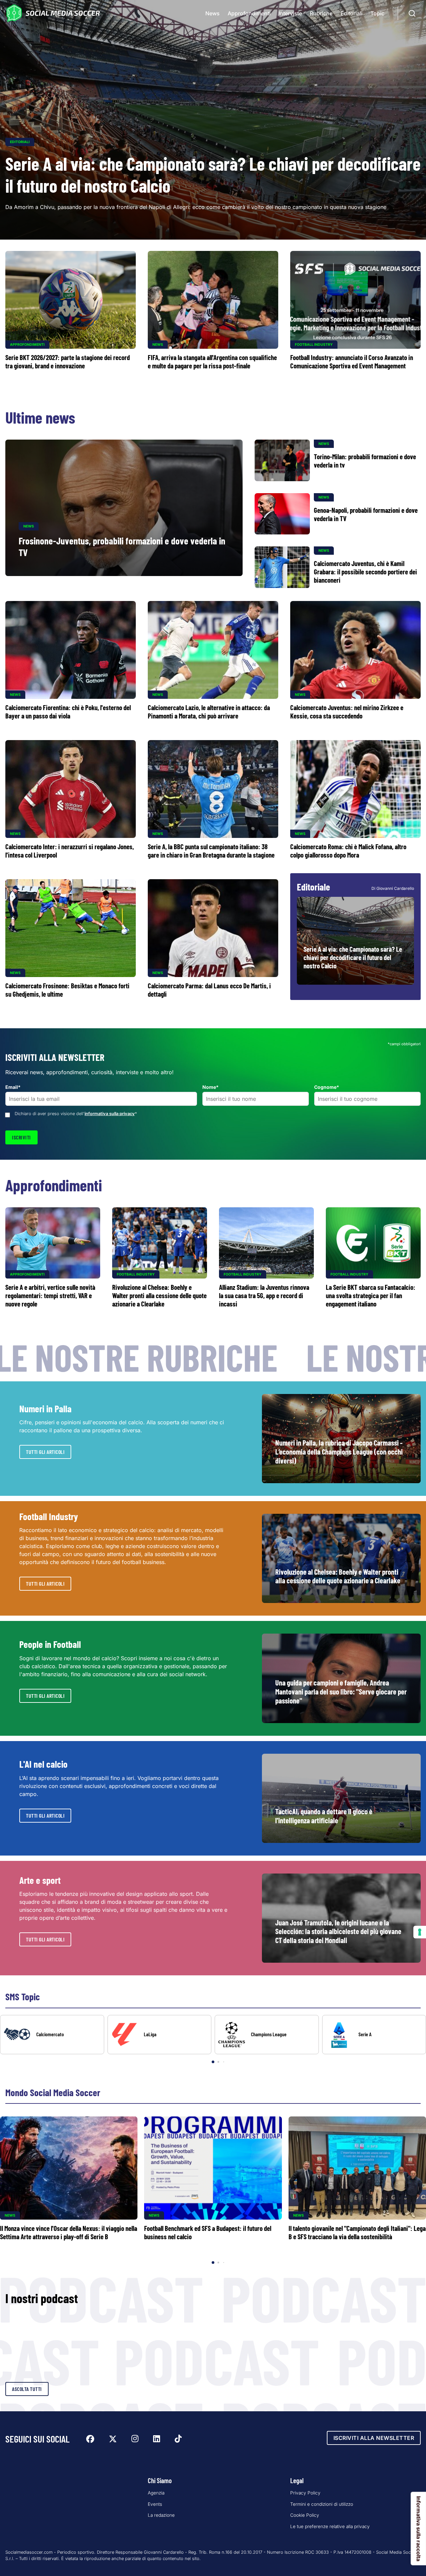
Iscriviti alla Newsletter (374, 2438)
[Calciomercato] (52, 2035)
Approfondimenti (249, 13)
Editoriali (351, 13)
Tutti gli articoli (45, 1452)
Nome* (211, 1087)
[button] (409, 2040)
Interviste (290, 13)
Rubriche (321, 13)
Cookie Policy (305, 2515)
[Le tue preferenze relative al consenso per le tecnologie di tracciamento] (420, 1932)
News (213, 13)
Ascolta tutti (27, 2389)
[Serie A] (374, 2035)
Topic (377, 13)
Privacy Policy (305, 2493)
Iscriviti (21, 1137)
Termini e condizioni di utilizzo (322, 2504)
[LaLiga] (160, 2035)
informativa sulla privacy (110, 1114)
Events (155, 2504)
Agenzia (156, 2493)
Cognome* (327, 1087)
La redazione (161, 2515)
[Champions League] (267, 2035)
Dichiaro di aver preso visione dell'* (76, 1114)
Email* (13, 1087)
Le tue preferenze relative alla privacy (330, 2526)
